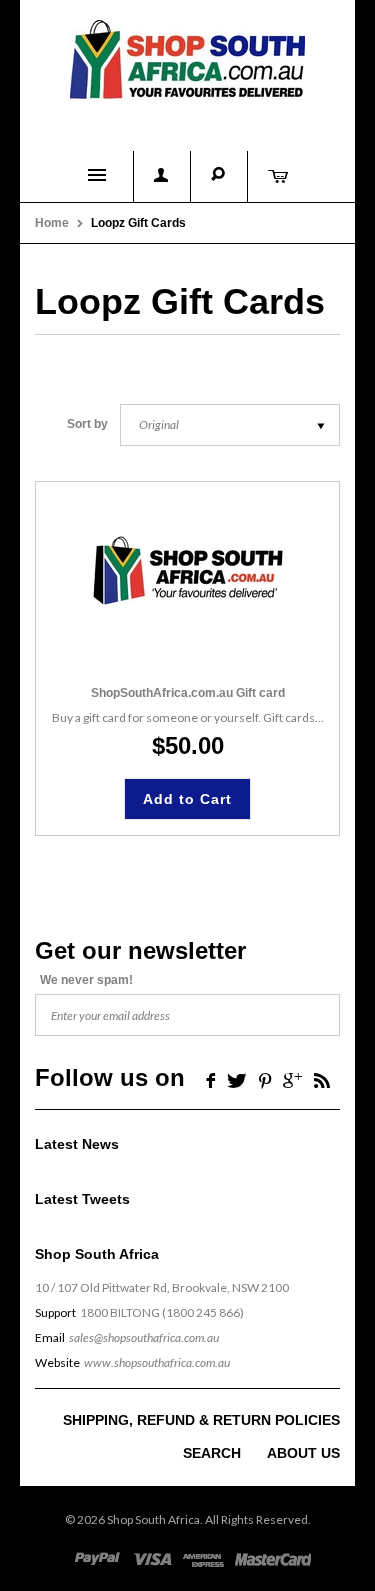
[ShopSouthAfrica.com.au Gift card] (188, 570)
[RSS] (322, 1079)
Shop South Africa (153, 1519)
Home (52, 223)
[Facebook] (208, 1079)
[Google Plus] (292, 1079)
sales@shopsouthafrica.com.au (144, 1337)
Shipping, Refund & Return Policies (201, 1420)
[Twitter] (237, 1079)
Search (212, 1453)
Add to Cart (187, 799)
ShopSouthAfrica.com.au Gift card (188, 693)
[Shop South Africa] (187, 55)
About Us (303, 1453)
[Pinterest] (265, 1079)
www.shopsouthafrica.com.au (157, 1362)
